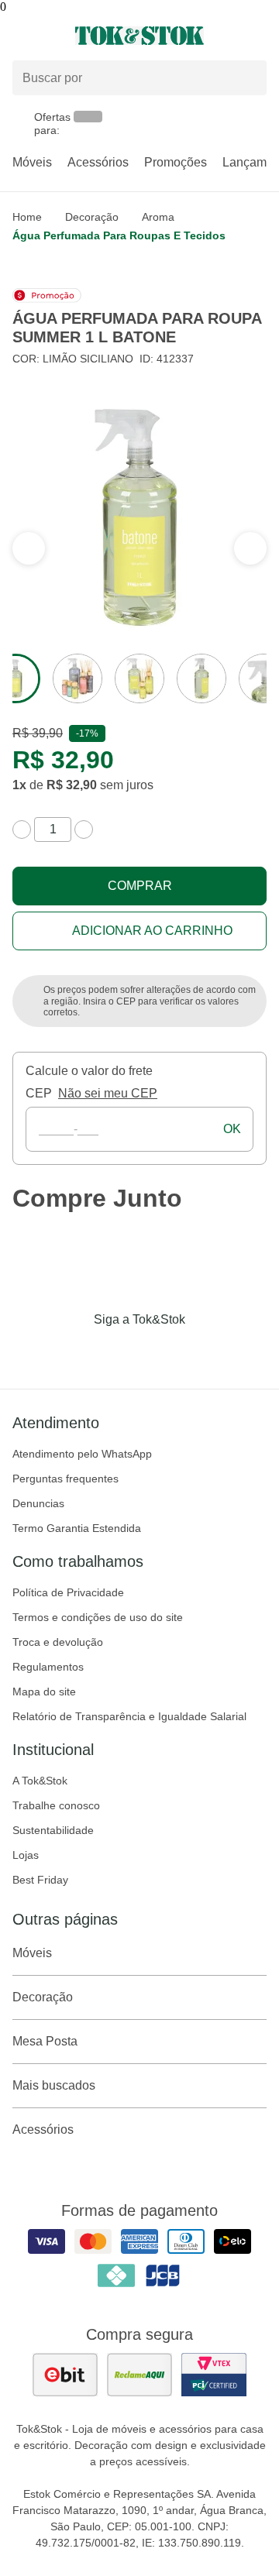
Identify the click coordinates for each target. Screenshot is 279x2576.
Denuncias (38, 1503)
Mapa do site (44, 1692)
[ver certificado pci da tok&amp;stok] (214, 2375)
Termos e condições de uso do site (98, 1617)
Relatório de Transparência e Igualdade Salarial (129, 1716)
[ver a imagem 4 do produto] (201, 678)
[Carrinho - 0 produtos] (257, 36)
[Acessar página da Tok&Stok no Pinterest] (161, 1352)
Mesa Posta (45, 2041)
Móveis (32, 162)
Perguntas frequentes (65, 1479)
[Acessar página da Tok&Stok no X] (205, 1352)
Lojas (26, 1855)
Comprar (140, 886)
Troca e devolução (58, 1642)
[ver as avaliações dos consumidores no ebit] (65, 2375)
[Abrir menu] (46, 36)
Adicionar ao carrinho (152, 931)
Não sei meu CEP (108, 1093)
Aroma (158, 217)
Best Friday (40, 1880)
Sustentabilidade (53, 1830)
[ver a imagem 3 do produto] (139, 678)
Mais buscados (54, 2085)
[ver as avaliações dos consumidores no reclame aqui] (139, 2375)
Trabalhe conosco (56, 1805)
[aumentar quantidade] (84, 829)
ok (232, 1129)
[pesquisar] (248, 78)
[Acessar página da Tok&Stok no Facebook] (74, 1352)
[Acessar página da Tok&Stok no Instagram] (118, 1352)
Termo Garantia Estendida (77, 1528)
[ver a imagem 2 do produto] (77, 678)
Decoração (92, 217)
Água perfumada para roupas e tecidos (119, 235)
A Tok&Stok (40, 1781)
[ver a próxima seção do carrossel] (29, 548)
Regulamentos (48, 1667)
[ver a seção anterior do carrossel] (250, 548)
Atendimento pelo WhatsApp (82, 1454)
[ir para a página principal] (139, 36)
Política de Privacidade (68, 1592)
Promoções (176, 162)
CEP (39, 1093)
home (27, 217)
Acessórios (98, 162)
